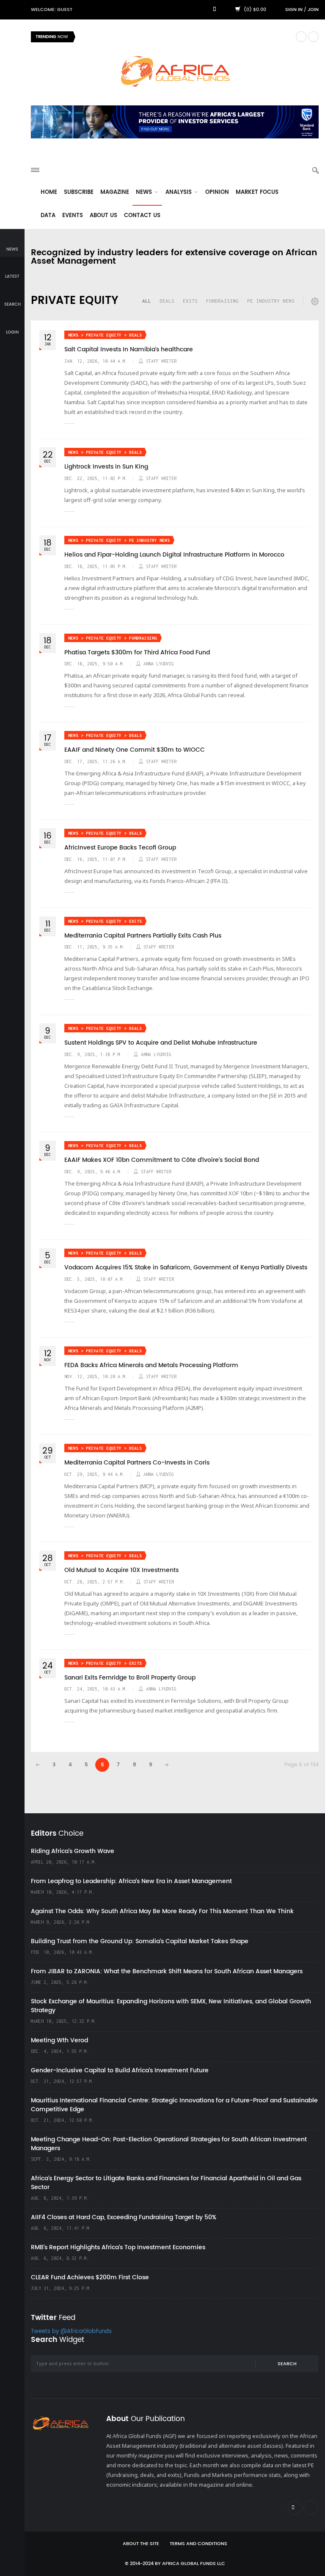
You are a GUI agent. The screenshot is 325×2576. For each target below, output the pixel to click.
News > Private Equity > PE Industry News (119, 540)
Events (73, 216)
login (12, 332)
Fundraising (222, 301)
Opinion (217, 192)
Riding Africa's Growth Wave (120, 37)
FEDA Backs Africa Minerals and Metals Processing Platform (151, 1365)
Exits (190, 301)
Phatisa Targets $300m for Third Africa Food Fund (137, 653)
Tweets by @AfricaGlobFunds (71, 2332)
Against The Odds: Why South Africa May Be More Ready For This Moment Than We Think (162, 1911)
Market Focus (257, 192)
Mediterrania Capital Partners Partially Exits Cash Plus (143, 936)
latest (12, 276)
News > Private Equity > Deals (105, 335)
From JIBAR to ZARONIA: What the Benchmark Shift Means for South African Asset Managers (167, 1971)
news (12, 249)
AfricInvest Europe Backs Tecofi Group (120, 848)
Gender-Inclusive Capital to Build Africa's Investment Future (120, 2070)
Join (313, 10)
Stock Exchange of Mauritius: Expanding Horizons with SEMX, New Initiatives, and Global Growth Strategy (171, 2006)
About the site (141, 2544)
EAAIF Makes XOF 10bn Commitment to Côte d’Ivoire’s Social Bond (162, 1160)
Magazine (115, 192)
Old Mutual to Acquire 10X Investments (121, 1570)
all (147, 301)
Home (49, 192)
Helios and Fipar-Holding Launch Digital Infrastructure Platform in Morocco (174, 555)
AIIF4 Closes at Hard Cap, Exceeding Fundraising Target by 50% (124, 2217)
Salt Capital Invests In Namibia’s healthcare (129, 350)
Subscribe (79, 192)
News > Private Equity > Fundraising (113, 638)
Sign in (294, 10)
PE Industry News (271, 301)
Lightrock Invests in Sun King (106, 467)
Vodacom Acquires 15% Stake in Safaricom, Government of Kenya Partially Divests (186, 1268)
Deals (167, 301)
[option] (185, 37)
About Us (103, 216)
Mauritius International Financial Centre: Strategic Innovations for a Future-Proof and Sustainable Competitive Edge (174, 2105)
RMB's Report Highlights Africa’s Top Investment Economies (118, 2247)
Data (48, 216)
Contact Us (142, 216)
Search (287, 2364)
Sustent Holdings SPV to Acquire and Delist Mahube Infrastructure (161, 1043)
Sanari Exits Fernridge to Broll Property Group (130, 1678)
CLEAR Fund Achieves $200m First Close (90, 2277)
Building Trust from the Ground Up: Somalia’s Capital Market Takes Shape (140, 1941)
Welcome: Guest (52, 10)
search (12, 304)
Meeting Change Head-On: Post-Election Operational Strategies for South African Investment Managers (169, 2144)
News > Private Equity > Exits (105, 921)
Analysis (179, 192)
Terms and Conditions (198, 2544)
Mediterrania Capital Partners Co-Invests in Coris (137, 1463)
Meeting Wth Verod (59, 2040)
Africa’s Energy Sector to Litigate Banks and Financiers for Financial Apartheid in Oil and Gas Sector (166, 2183)
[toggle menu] (35, 170)
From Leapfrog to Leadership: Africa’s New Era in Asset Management (131, 1881)
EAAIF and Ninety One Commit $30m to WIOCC (135, 750)
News (145, 192)
